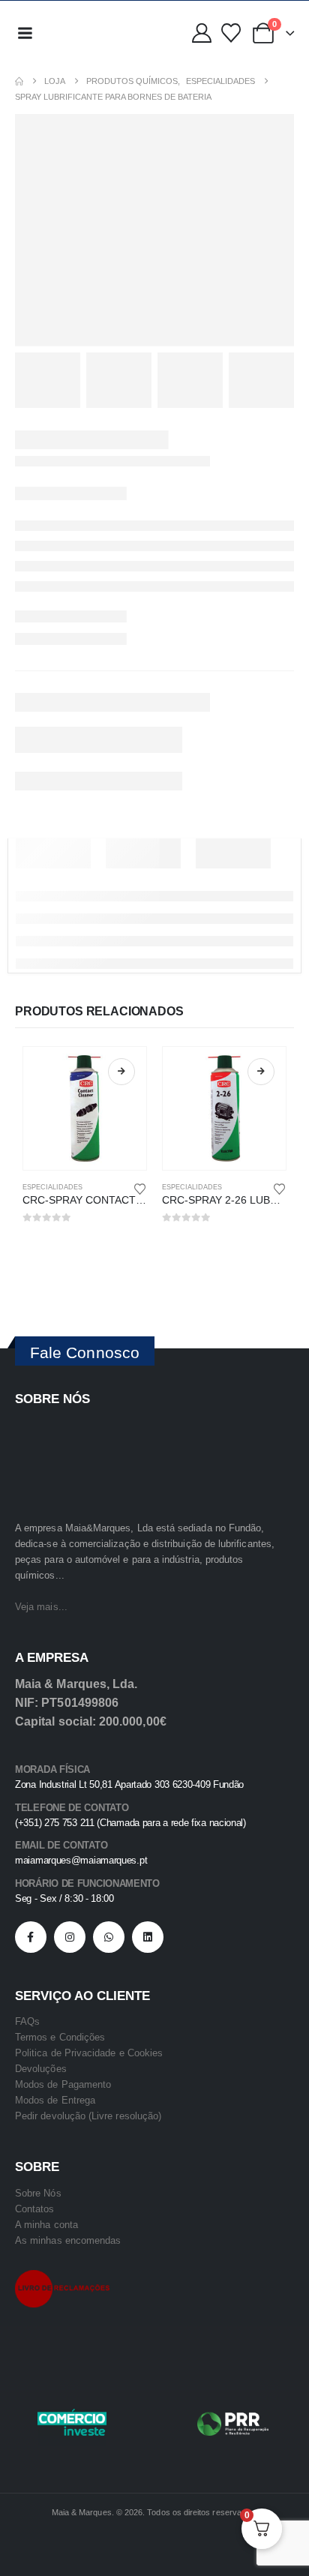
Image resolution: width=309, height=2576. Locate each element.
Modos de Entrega (55, 2100)
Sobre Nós (38, 2193)
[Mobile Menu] (25, 33)
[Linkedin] (148, 1937)
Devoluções (41, 2069)
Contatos (35, 2209)
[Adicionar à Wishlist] (140, 1188)
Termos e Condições (60, 2037)
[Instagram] (70, 1937)
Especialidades (52, 1187)
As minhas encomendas (68, 2240)
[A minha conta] (201, 33)
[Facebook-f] (31, 1937)
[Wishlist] (231, 33)
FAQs (27, 2021)
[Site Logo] (74, 33)
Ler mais (121, 1072)
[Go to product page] (85, 1108)
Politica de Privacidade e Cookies (89, 2053)
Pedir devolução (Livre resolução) (88, 2116)
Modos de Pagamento (63, 2084)
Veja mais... (41, 1607)
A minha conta (46, 2225)
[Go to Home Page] (19, 81)
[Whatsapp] (109, 1937)
